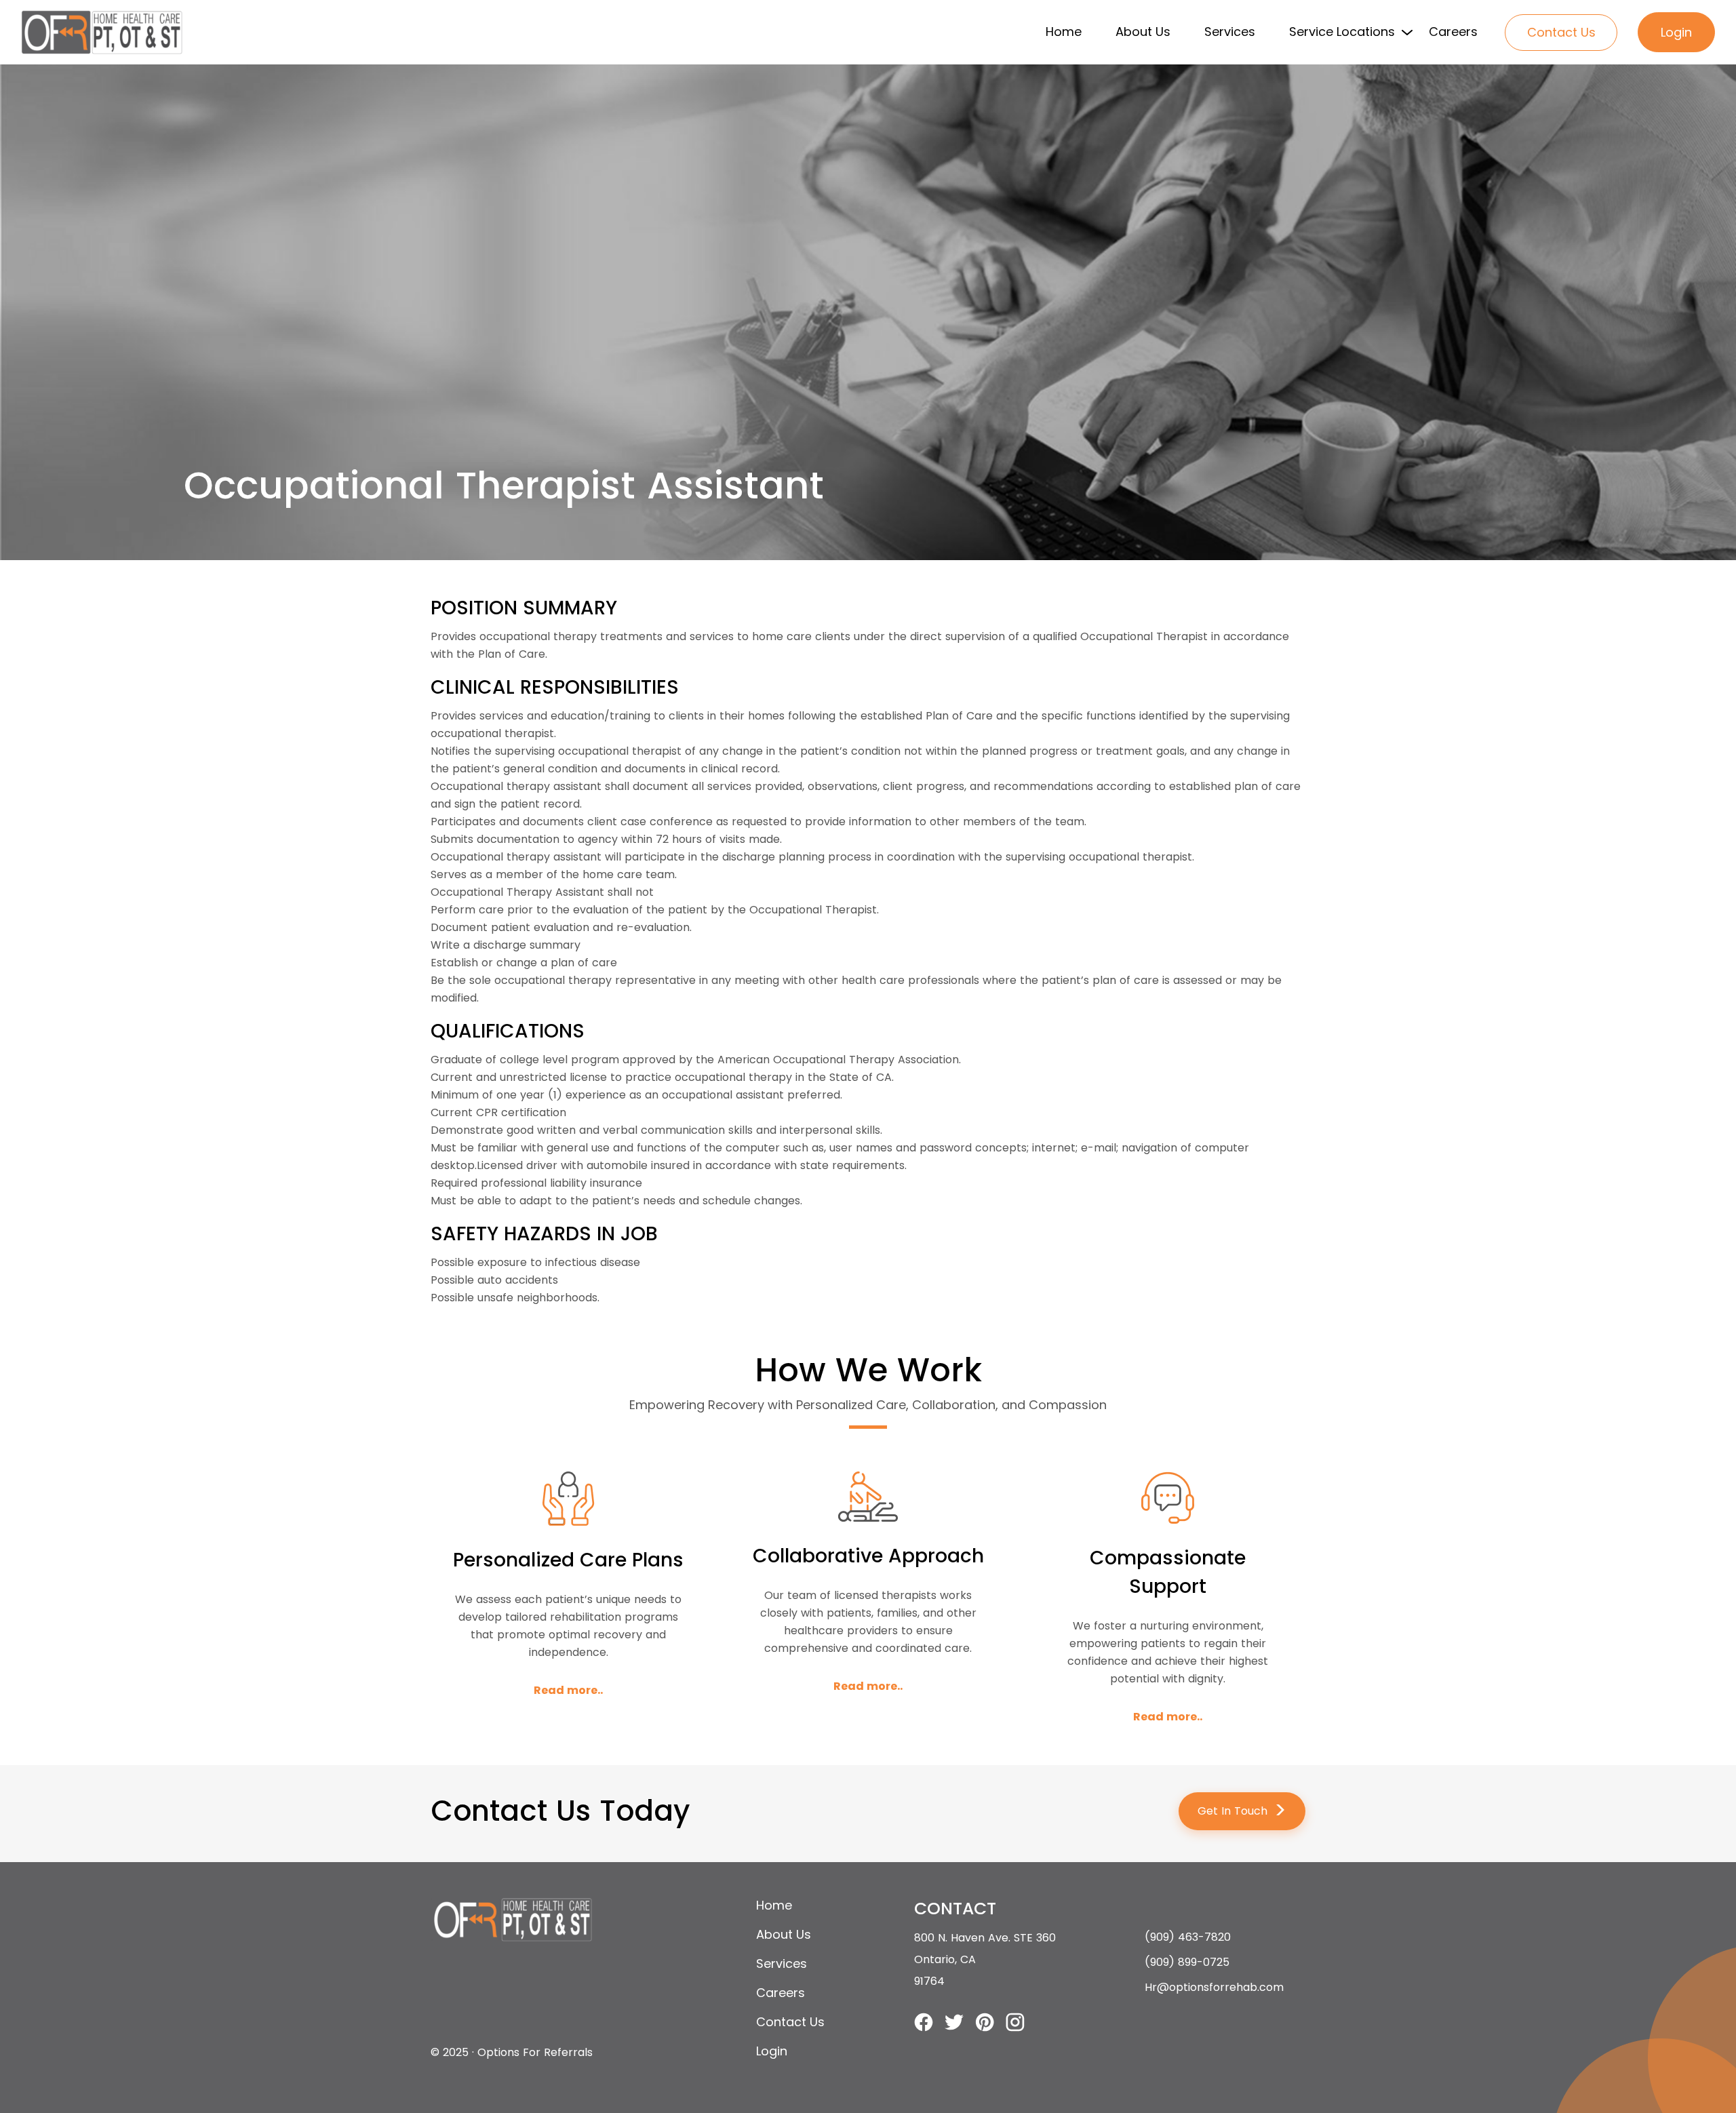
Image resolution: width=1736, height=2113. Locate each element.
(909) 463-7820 (1188, 1937)
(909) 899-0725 (1187, 1962)
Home (1064, 32)
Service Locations (1342, 32)
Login (1676, 32)
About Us (1143, 32)
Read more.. (568, 1690)
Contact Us (1561, 32)
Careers (1453, 32)
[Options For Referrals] (102, 32)
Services (1230, 32)
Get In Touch (1242, 1811)
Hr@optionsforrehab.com (1214, 1987)
